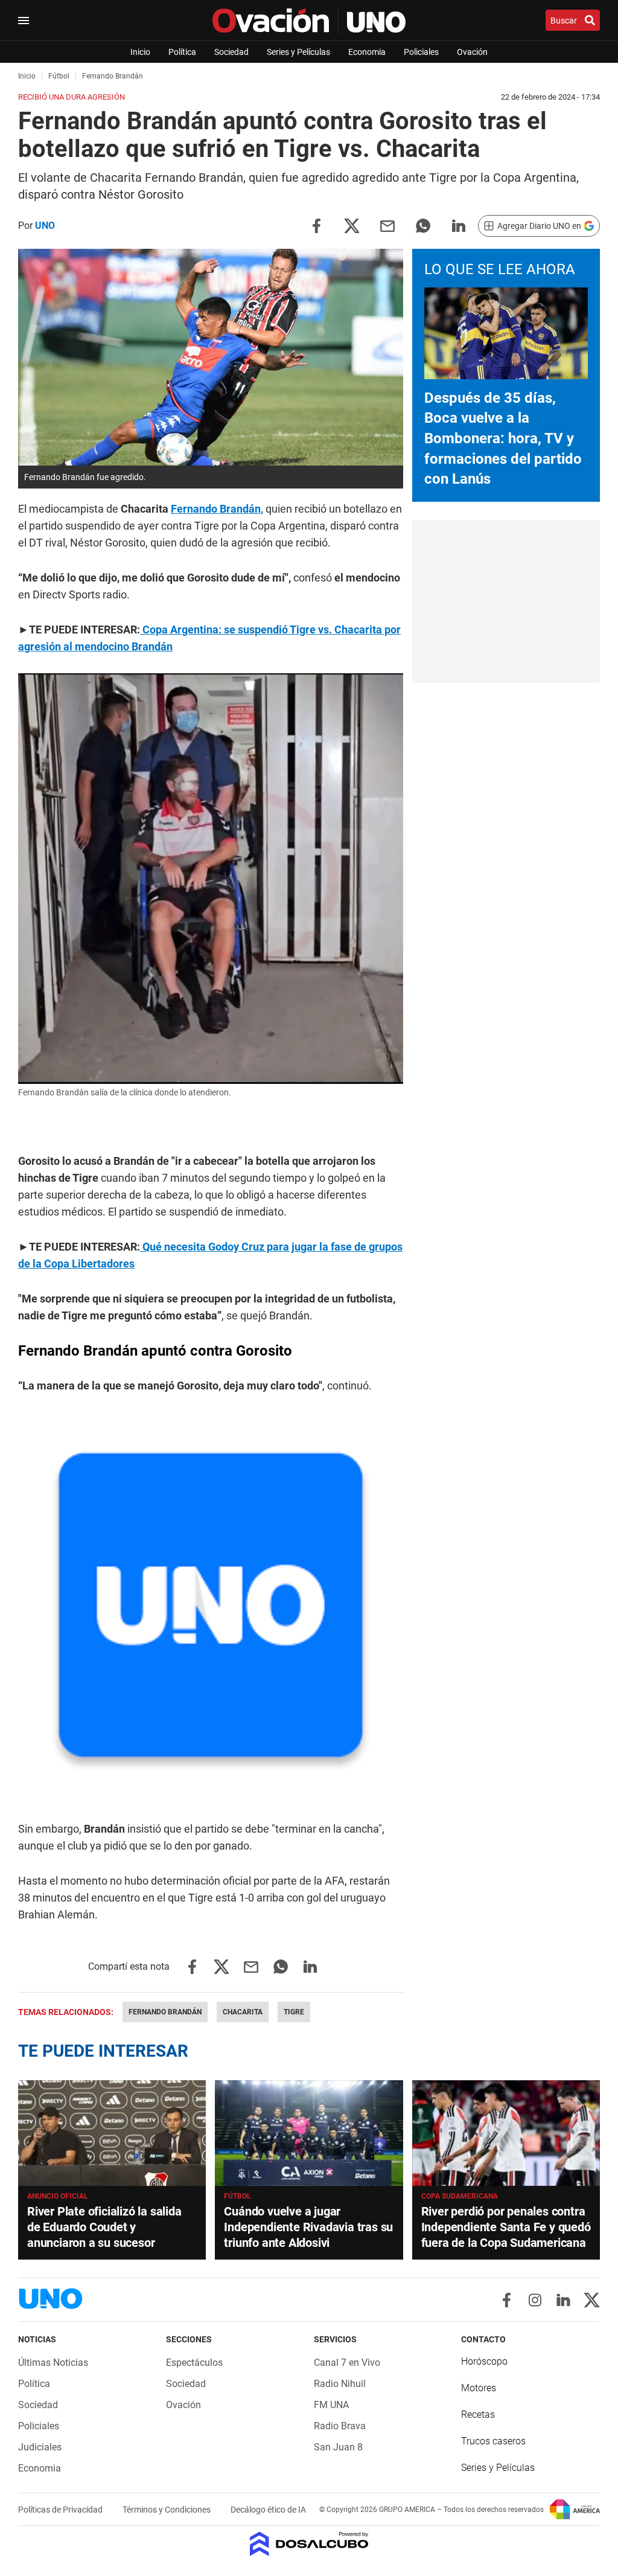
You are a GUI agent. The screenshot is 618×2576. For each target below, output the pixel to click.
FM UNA (331, 2405)
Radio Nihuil (340, 2384)
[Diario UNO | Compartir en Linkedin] (459, 225)
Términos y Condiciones (167, 2510)
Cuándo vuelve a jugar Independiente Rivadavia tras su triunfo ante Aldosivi (308, 2227)
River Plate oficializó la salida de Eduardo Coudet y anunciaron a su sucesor (104, 2227)
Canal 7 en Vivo (347, 2363)
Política (182, 52)
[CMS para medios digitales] (309, 2545)
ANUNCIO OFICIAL (58, 2196)
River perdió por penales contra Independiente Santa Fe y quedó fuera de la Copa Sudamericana (506, 2227)
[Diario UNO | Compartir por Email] (387, 225)
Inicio (140, 52)
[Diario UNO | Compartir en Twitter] (352, 225)
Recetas (478, 2414)
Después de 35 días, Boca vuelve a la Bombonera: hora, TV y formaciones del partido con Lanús (503, 438)
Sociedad (231, 52)
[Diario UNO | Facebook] (507, 2300)
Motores (479, 2388)
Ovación (472, 52)
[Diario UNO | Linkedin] (563, 2300)
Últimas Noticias (53, 2363)
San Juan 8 (338, 2447)
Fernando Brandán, (217, 509)
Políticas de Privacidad (61, 2510)
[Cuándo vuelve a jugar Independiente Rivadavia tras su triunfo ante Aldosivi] (309, 2133)
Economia (367, 52)
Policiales (421, 52)
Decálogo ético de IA (268, 2510)
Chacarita (243, 2012)
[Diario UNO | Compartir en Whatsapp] (423, 225)
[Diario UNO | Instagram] (535, 2300)
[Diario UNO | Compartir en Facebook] (316, 225)
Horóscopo (484, 2361)
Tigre (294, 2012)
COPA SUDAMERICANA (460, 2196)
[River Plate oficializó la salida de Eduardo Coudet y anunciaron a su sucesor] (112, 2133)
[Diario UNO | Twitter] (592, 2300)
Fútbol (237, 2196)
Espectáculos (194, 2363)
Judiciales (40, 2447)
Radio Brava (340, 2426)
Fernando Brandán (165, 2012)
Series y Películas (298, 52)
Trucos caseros (493, 2441)
